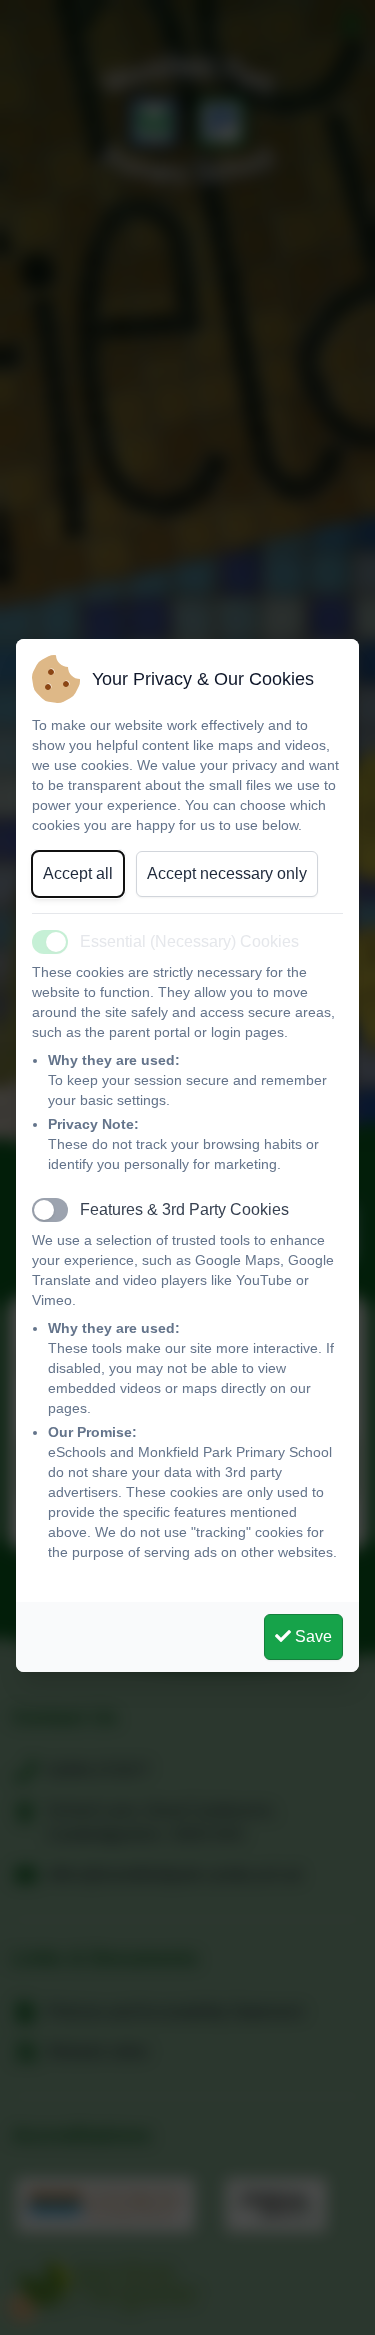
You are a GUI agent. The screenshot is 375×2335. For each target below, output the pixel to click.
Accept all (78, 873)
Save (311, 1636)
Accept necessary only (227, 873)
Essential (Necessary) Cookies (189, 941)
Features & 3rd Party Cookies (184, 1209)
